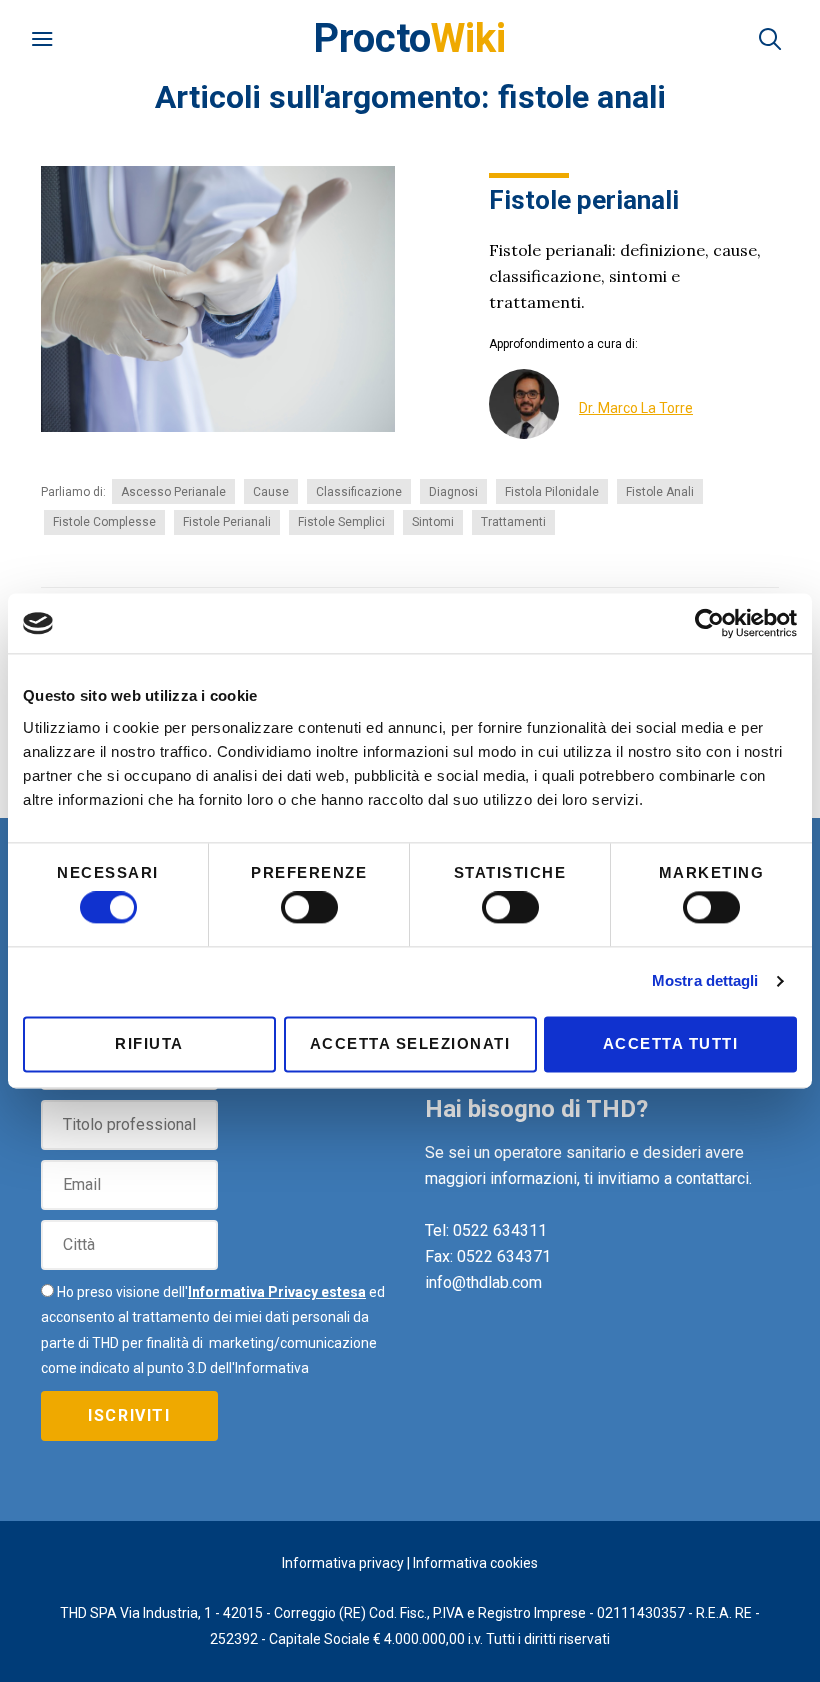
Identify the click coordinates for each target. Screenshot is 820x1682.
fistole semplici (341, 522)
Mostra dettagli (705, 981)
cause (271, 492)
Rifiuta (149, 1043)
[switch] (309, 908)
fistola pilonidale (552, 492)
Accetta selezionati (410, 1043)
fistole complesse (104, 522)
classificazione (359, 492)
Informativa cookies (475, 1563)
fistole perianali (227, 522)
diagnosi (453, 492)
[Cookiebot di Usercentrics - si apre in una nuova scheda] (709, 623)
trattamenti (513, 522)
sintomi (433, 522)
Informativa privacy (343, 1563)
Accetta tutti (671, 1043)
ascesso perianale (173, 492)
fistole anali (660, 492)
